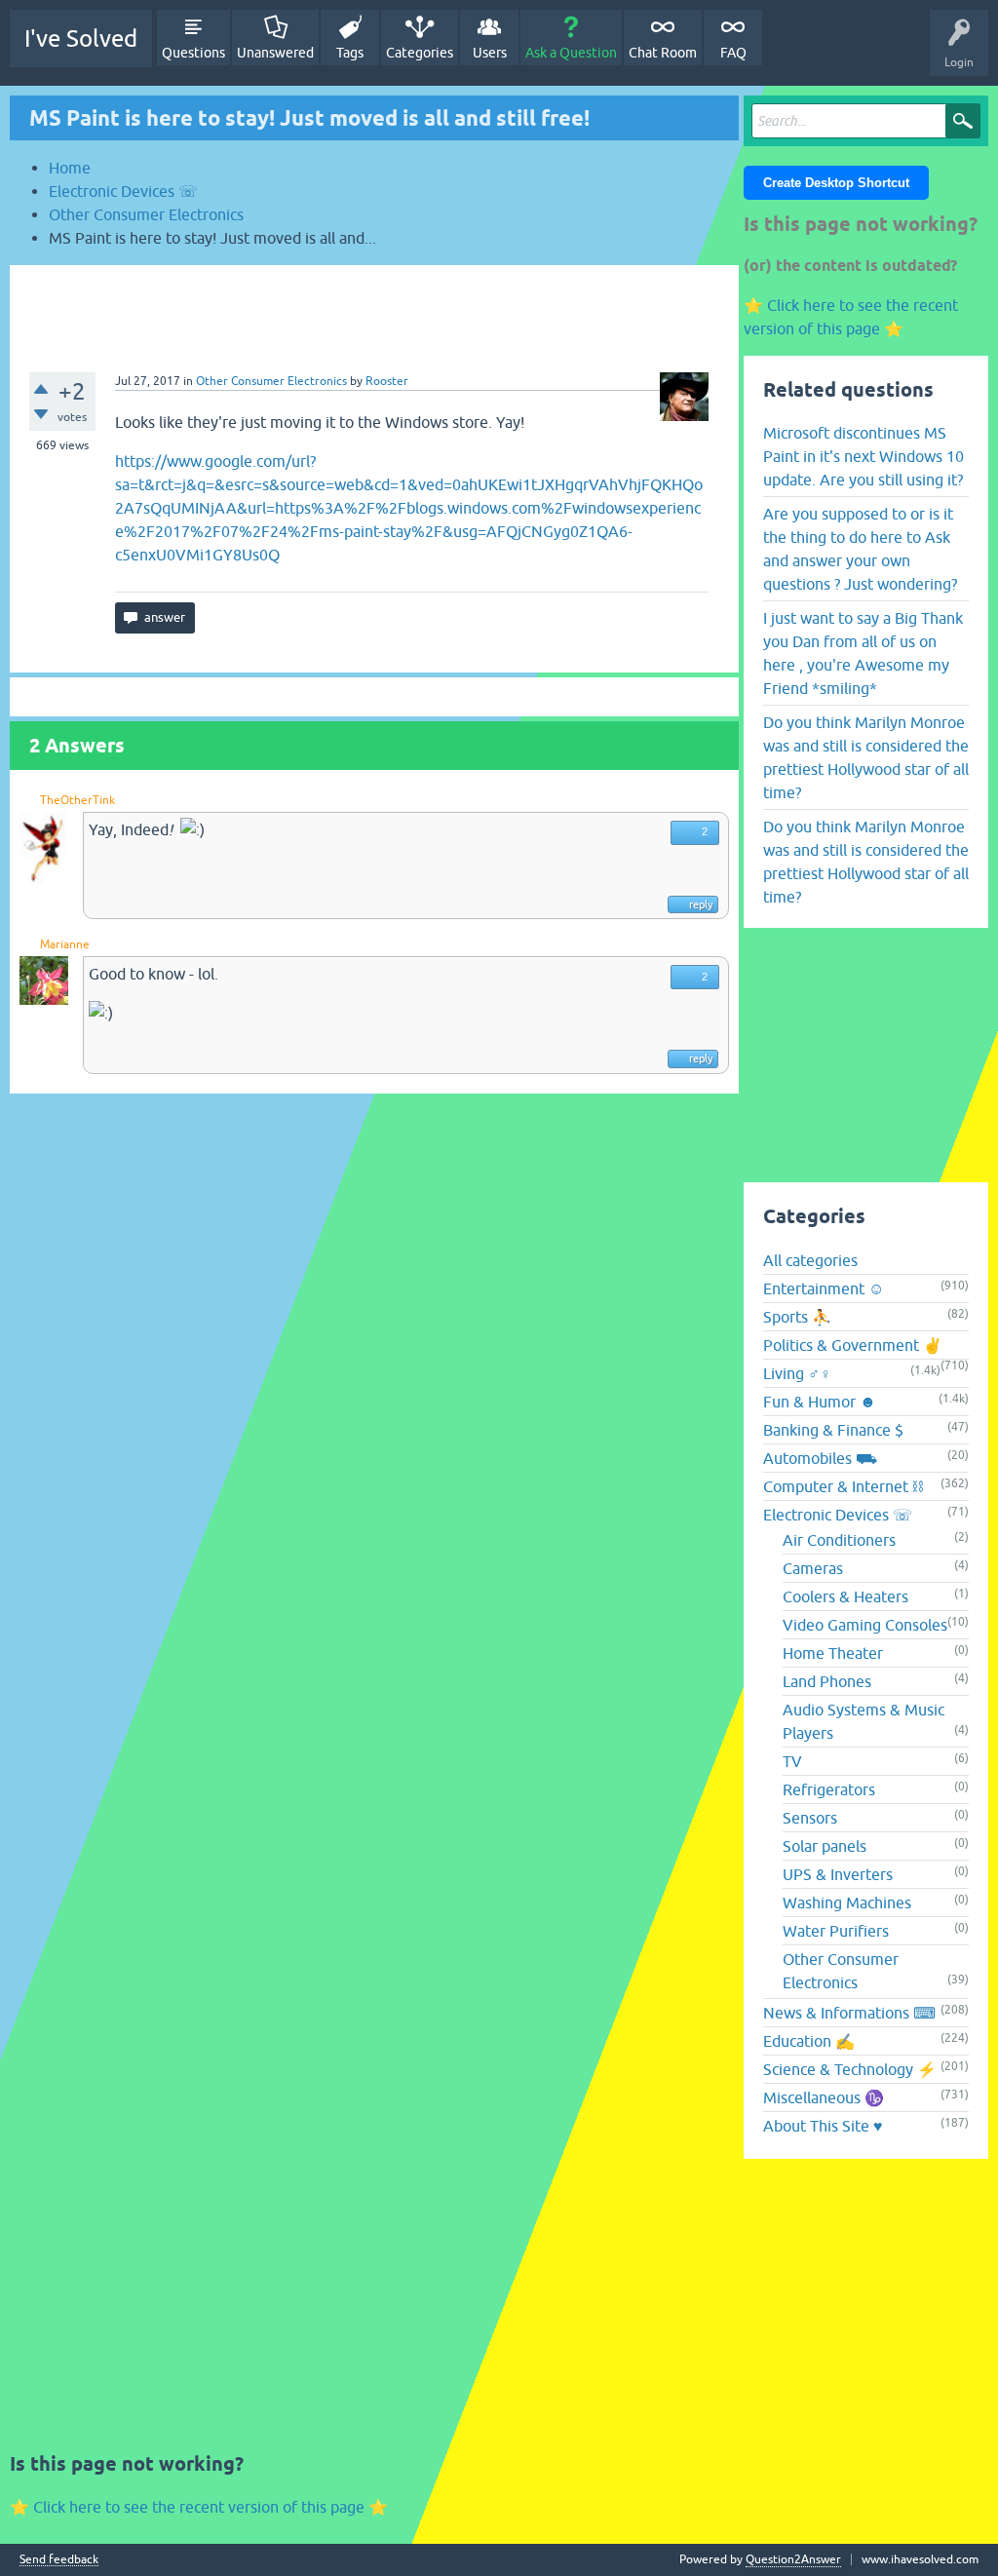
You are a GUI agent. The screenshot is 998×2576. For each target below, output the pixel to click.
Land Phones (827, 1681)
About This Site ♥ (823, 2126)
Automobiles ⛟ (820, 1458)
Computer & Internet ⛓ (843, 1486)
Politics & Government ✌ (853, 1345)
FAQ (733, 53)
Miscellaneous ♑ (824, 2097)
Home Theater (833, 1653)
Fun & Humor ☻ (820, 1402)
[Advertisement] (374, 309)
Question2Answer (793, 2559)
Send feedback (59, 2560)
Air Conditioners (839, 1540)
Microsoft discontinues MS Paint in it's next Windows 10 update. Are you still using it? (864, 456)
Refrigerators (829, 1789)
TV (792, 1761)
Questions (193, 53)
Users (490, 53)
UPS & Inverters (838, 1874)
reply (701, 904)
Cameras (813, 1568)
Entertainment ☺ (824, 1288)
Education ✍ (809, 2041)
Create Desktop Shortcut (836, 183)
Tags (350, 53)
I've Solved (81, 38)
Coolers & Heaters (845, 1596)
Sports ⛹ (797, 1317)
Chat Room (663, 53)
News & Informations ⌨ (849, 2013)
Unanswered (275, 53)
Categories (420, 53)
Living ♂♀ (797, 1373)
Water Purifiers (836, 1931)
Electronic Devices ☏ (838, 1515)
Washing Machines (847, 1903)
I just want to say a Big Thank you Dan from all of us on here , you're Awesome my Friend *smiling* (863, 653)
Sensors (810, 1818)
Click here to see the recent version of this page (199, 2507)
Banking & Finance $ (833, 1430)
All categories (810, 1260)
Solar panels (825, 1846)
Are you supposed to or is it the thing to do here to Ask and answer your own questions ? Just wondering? (860, 549)
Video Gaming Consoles (865, 1625)
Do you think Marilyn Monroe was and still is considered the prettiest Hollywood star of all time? (866, 757)
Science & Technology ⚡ (850, 2069)
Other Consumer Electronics (271, 381)
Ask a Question (571, 53)
